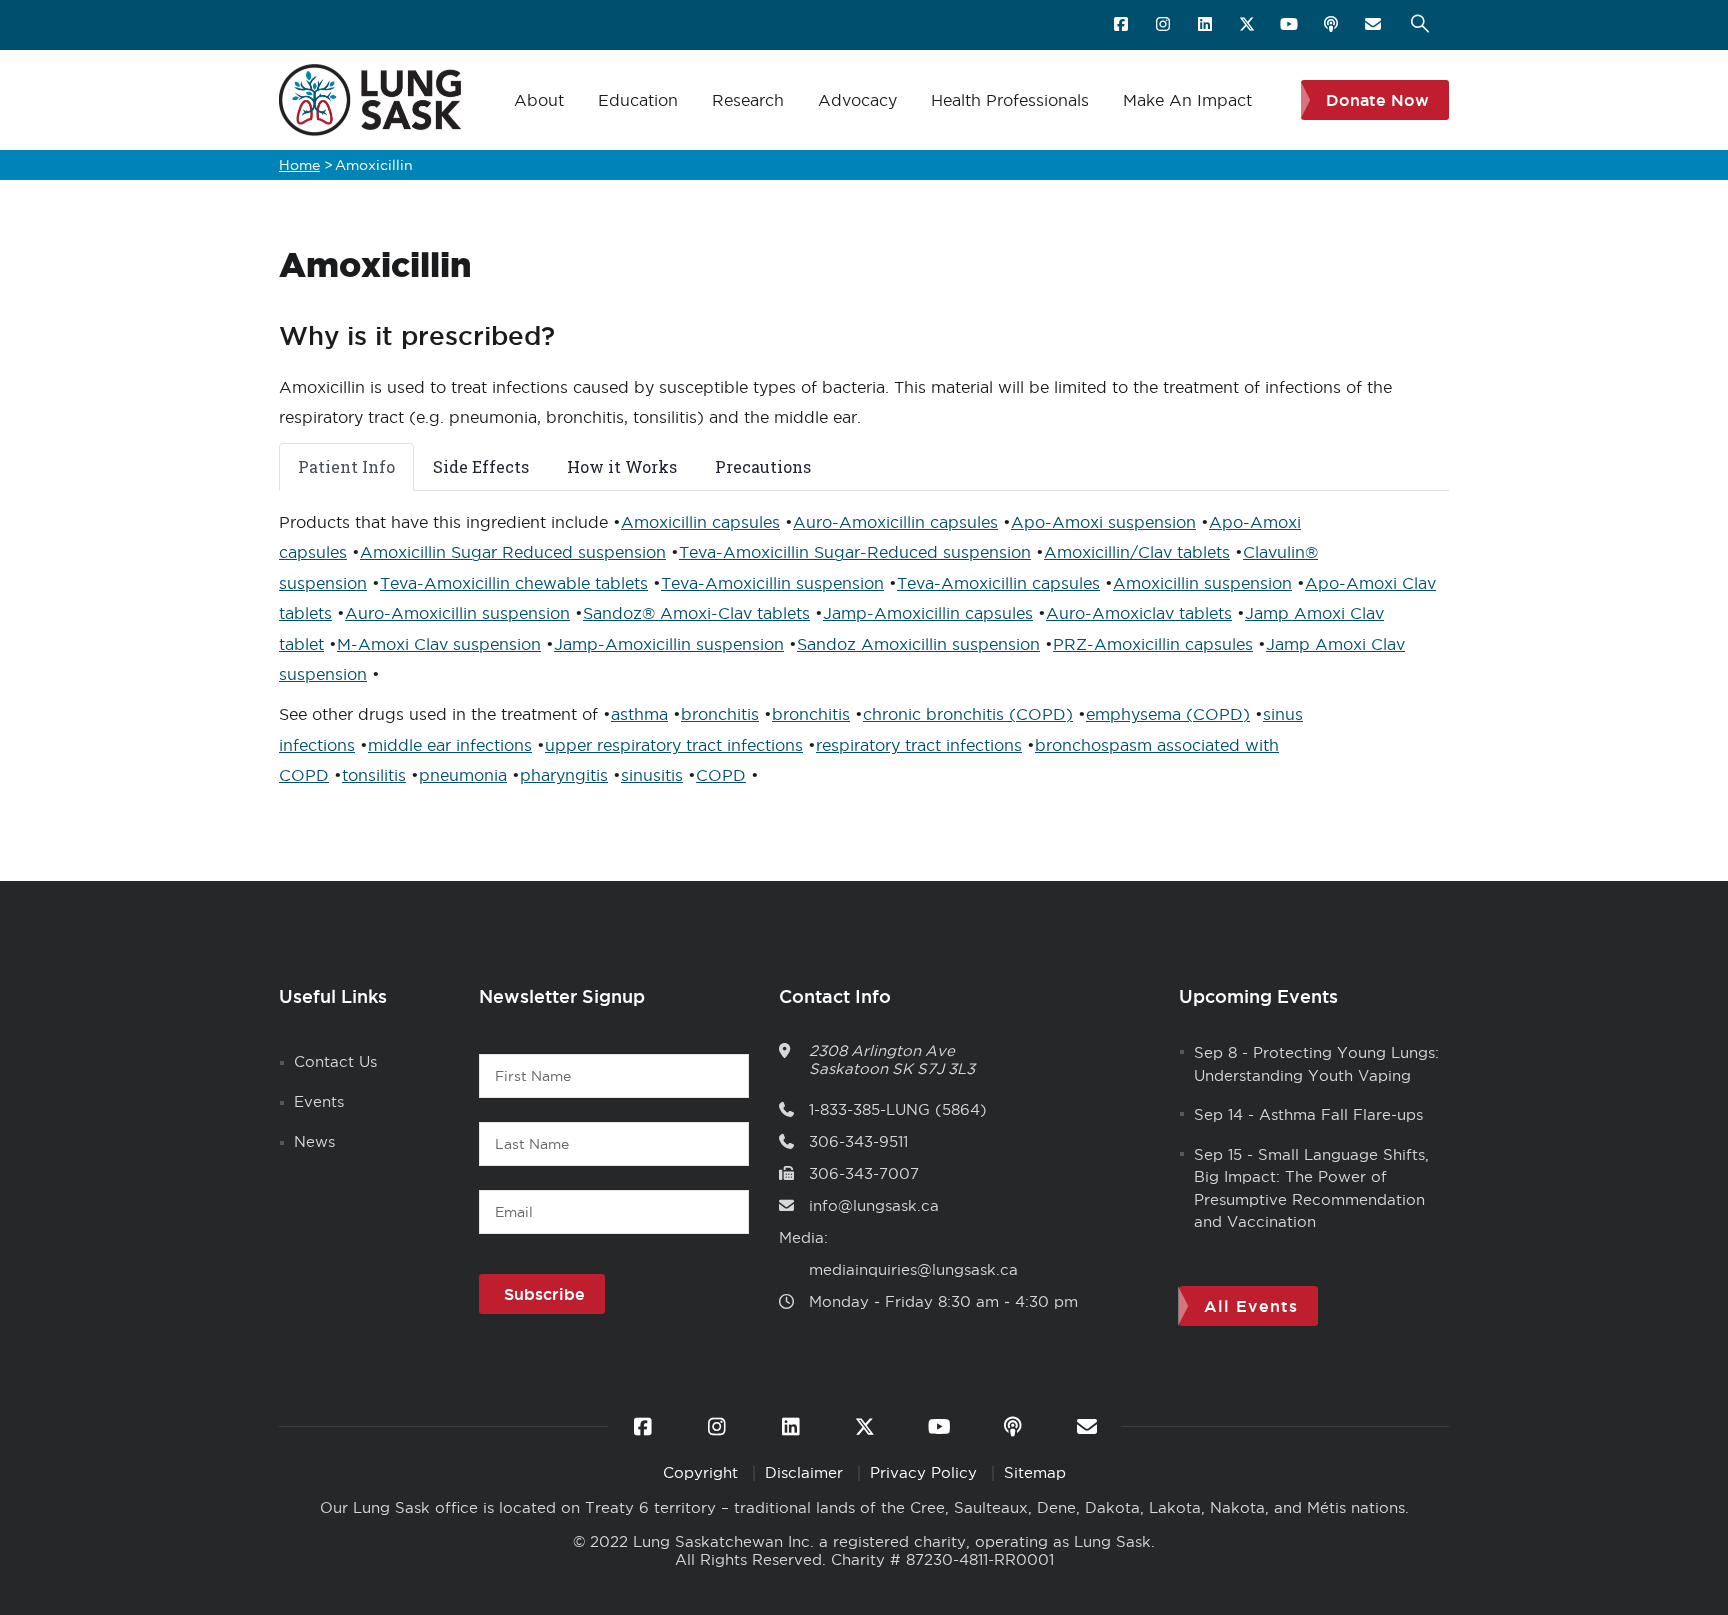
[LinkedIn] (1206, 25)
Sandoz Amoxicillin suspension (918, 644)
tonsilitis (374, 775)
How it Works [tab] (622, 466)
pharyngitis (564, 775)
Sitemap (1035, 1472)
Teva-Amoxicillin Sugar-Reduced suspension (855, 552)
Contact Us (335, 1061)
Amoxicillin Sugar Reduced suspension (513, 552)
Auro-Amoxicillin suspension (457, 613)
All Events (1251, 1306)
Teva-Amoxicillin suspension (772, 583)
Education (638, 100)
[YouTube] (1290, 25)
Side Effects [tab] (481, 466)
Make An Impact (1187, 100)
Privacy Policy (926, 1472)
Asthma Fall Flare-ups (1341, 1114)
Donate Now (1377, 100)
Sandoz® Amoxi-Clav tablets (696, 613)
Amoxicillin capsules (700, 522)
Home (299, 165)
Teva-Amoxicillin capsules (998, 583)
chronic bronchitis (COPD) (968, 714)
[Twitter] (1248, 25)
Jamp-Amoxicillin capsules (928, 613)
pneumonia (463, 775)
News (314, 1141)
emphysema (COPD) (1168, 714)
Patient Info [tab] (346, 466)
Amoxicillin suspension (1202, 583)
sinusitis (652, 775)
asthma (639, 714)
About (539, 100)
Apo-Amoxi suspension (1103, 522)
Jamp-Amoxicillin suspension (669, 644)
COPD (721, 775)
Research (748, 100)
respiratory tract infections (919, 745)
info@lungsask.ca (874, 1205)
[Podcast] (1332, 25)
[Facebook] (1122, 25)
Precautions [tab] (763, 466)
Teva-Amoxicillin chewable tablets (514, 583)
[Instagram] (1164, 25)
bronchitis (720, 714)
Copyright (703, 1472)
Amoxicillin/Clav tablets (1137, 552)
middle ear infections (450, 745)
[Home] (370, 100)
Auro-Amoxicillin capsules (895, 522)
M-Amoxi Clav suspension (439, 644)
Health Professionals (1010, 100)
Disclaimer (806, 1472)
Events (319, 1101)
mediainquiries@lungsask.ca (913, 1269)
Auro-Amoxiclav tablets (1139, 613)
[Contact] (1374, 25)
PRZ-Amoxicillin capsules (1153, 644)
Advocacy (857, 100)
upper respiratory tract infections (674, 745)
